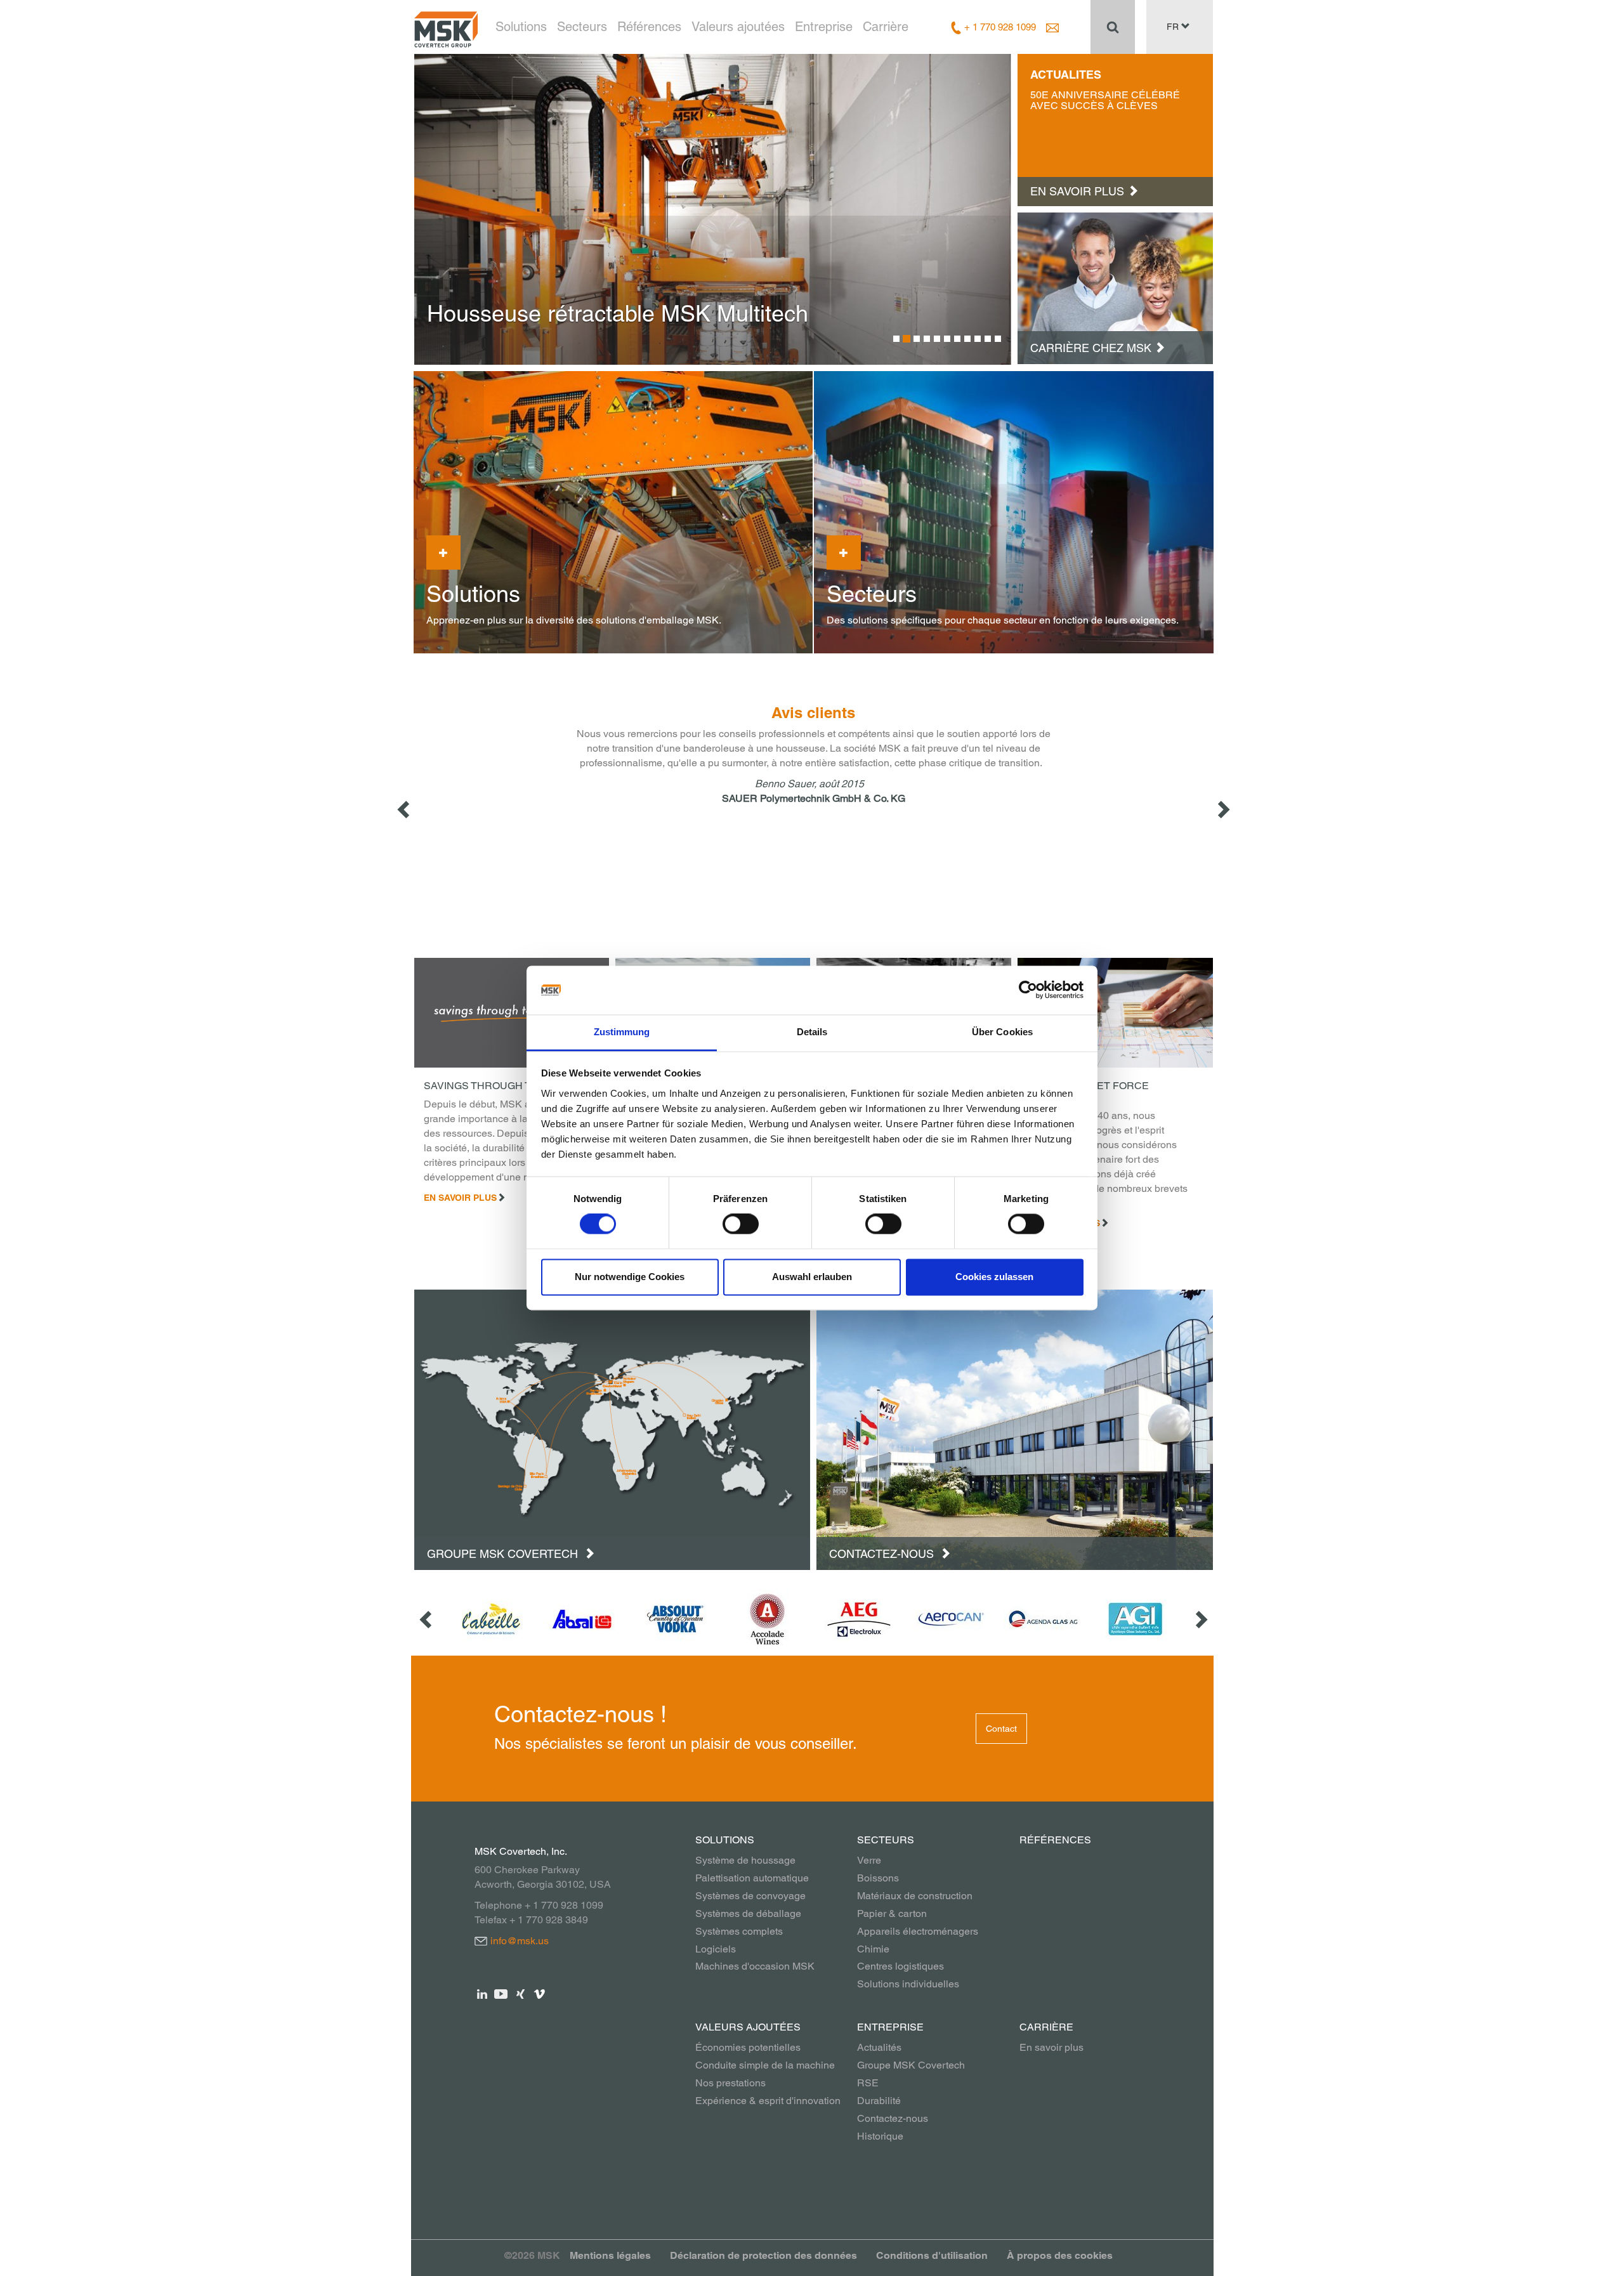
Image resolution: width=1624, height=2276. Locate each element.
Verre (869, 1860)
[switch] (741, 1224)
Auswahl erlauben (812, 1277)
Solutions (521, 27)
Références (649, 27)
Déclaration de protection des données (763, 2255)
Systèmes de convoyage (750, 1896)
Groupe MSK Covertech (504, 1554)
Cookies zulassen (994, 1277)
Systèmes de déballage (748, 1913)
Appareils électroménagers (918, 1931)
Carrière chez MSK (1091, 348)
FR (1174, 27)
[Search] (1113, 27)
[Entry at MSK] (1115, 287)
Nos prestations (730, 2083)
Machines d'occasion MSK (755, 1966)
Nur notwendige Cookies (630, 1277)
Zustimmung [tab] (622, 1032)
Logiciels (716, 1949)
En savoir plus (460, 1198)
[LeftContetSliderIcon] (405, 809)
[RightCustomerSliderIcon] (1200, 1619)
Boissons (878, 1878)
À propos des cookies (1060, 2255)
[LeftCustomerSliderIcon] (427, 1619)
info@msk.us (520, 1941)
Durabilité (879, 2101)
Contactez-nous (883, 1554)
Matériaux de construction (915, 1896)
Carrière (886, 27)
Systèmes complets (739, 1931)
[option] (713, 209)
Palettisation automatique (752, 1878)
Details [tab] (812, 1032)
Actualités (879, 2047)
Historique (880, 2136)
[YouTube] (501, 1993)
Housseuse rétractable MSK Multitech (618, 313)
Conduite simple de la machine (765, 2065)
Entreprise (824, 27)
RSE (868, 2083)
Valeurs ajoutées (738, 27)
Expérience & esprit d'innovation (768, 2101)
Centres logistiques (900, 1966)
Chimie (873, 1949)
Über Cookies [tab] (1002, 1032)
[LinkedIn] (482, 1993)
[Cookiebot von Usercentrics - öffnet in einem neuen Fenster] (1028, 990)
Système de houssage (745, 1860)
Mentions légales (610, 2255)
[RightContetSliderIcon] (1222, 809)
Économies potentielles (748, 2047)
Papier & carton (892, 1913)
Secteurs (582, 27)
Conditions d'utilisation (932, 2255)
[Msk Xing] (521, 1993)
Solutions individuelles (908, 1984)
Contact (1001, 1729)
